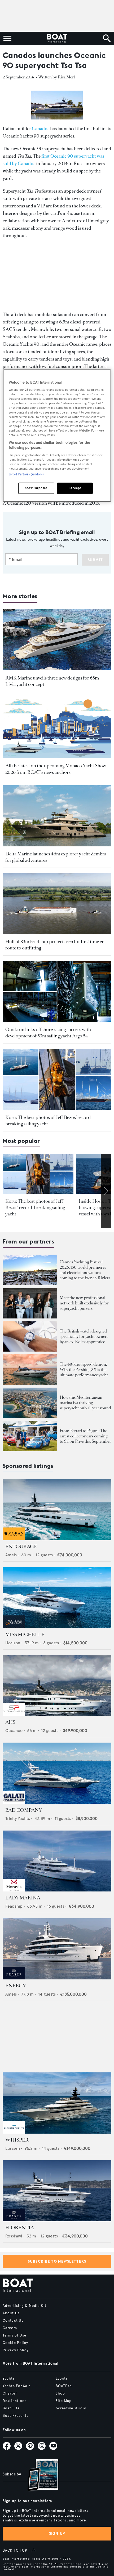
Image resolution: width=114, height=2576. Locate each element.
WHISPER (17, 2140)
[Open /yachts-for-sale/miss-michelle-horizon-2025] (57, 1598)
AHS (10, 1722)
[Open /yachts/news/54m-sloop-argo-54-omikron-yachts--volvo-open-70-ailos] (57, 991)
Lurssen (13, 2148)
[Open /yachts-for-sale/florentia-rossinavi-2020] (57, 2191)
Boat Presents (16, 2416)
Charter (10, 2393)
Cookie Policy (16, 2343)
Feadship (14, 1906)
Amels (11, 1555)
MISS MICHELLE (25, 1635)
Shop (60, 2393)
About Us (11, 2313)
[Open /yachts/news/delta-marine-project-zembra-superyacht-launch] (57, 816)
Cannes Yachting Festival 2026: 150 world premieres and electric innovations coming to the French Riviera (85, 1270)
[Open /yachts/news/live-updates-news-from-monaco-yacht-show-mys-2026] (57, 728)
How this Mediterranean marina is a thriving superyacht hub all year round (85, 1403)
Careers (10, 2328)
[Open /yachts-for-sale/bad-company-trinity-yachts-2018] (57, 1773)
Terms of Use (14, 2335)
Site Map (64, 2401)
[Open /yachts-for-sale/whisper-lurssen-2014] (57, 2103)
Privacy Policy (16, 2350)
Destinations (15, 2401)
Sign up (57, 2533)
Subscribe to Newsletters (57, 2261)
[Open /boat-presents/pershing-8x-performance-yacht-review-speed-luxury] (30, 1369)
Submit (95, 560)
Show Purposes (36, 488)
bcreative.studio (71, 2408)
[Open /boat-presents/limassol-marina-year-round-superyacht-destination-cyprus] (30, 1403)
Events (62, 2379)
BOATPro (64, 2386)
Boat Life (11, 2408)
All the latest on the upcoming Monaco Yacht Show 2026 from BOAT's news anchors (56, 769)
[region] (57, 436)
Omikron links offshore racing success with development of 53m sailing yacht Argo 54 (48, 1033)
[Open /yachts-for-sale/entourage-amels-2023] (57, 1510)
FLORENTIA (20, 2228)
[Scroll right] (106, 1191)
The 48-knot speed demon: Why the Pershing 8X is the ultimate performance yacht (84, 1369)
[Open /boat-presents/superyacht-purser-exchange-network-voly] (30, 1303)
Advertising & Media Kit (25, 2306)
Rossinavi (14, 2236)
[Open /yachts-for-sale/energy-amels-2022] (57, 1949)
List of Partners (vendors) (26, 474)
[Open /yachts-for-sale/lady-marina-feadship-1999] (57, 1861)
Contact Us (13, 2321)
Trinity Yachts (18, 1818)
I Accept (75, 488)
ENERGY (16, 1986)
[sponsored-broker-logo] (14, 1539)
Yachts (9, 2379)
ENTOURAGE (21, 1547)
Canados (41, 128)
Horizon (13, 1643)
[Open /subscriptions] (38, 2476)
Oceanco (14, 1731)
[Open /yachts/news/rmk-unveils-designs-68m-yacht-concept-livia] (57, 640)
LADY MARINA (23, 1898)
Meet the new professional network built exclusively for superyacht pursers (84, 1303)
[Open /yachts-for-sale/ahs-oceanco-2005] (57, 1685)
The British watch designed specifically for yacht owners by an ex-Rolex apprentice (84, 1336)
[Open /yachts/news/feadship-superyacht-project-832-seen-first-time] (57, 904)
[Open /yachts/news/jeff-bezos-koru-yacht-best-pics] (57, 1079)
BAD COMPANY (24, 1810)
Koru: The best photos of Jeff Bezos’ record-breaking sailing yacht (35, 1207)
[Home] (57, 38)
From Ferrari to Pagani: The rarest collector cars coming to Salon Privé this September (85, 1436)
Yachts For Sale (17, 2386)
